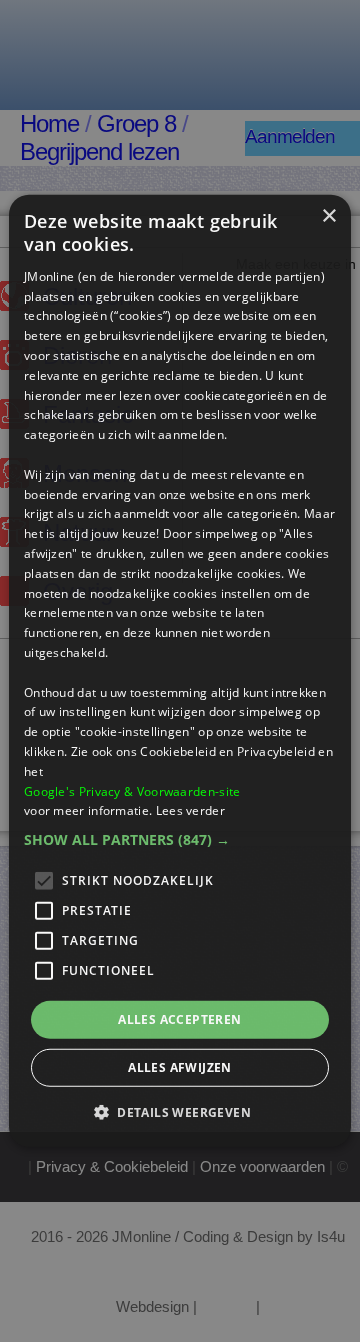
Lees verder (190, 810)
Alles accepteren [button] (179, 1019)
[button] (180, 840)
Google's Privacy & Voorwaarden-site (132, 790)
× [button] (328, 216)
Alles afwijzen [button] (180, 1067)
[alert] (180, 671)
